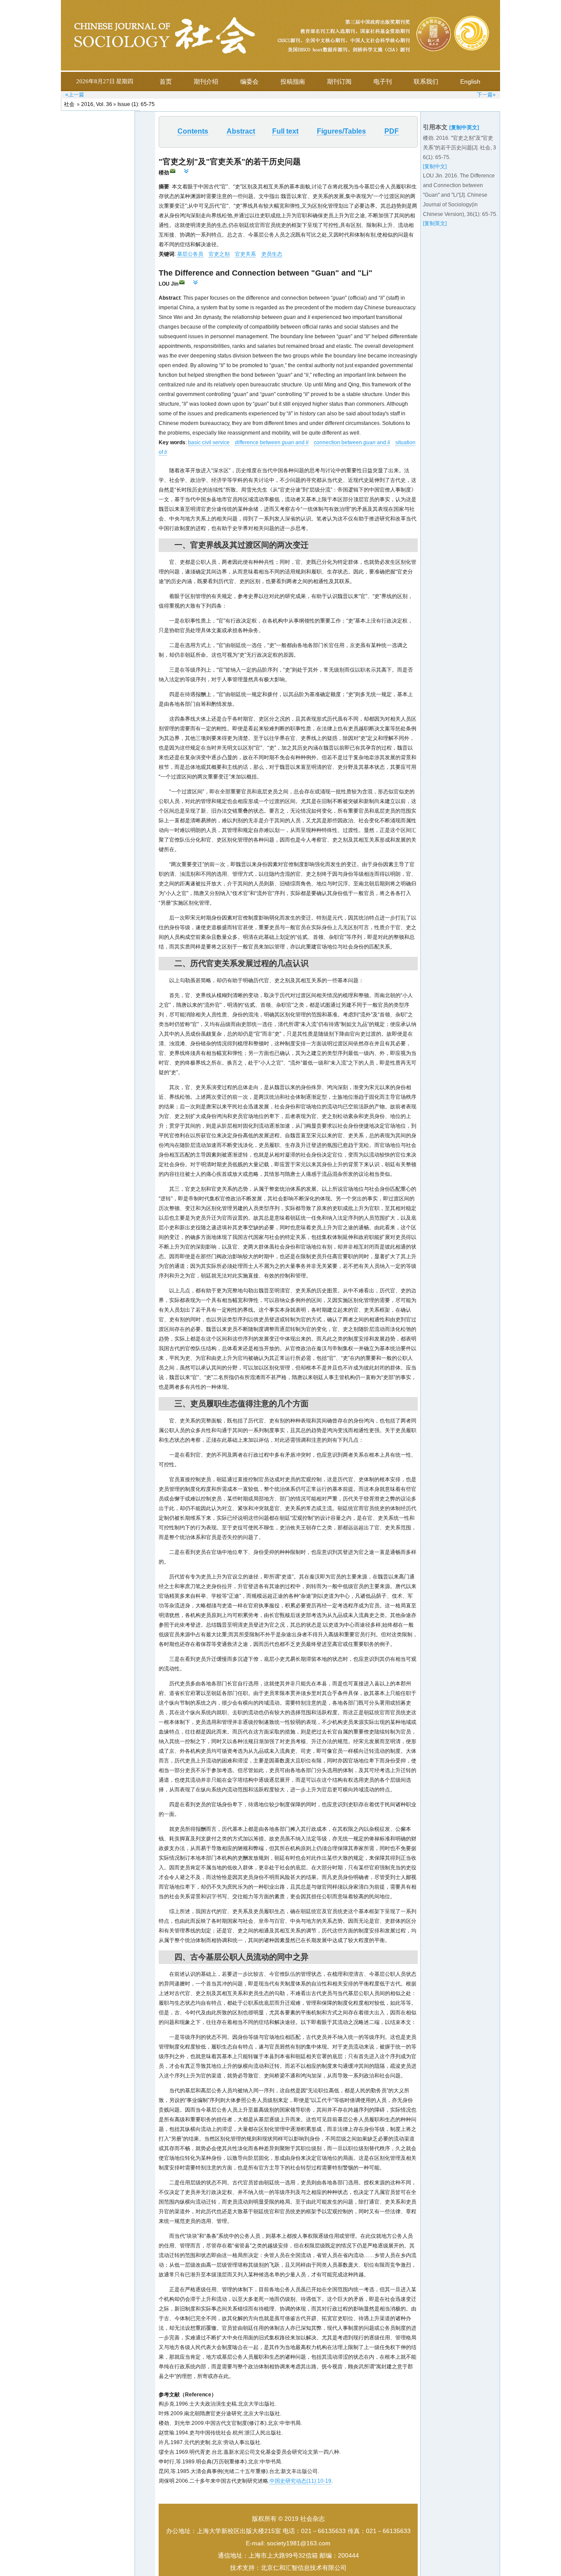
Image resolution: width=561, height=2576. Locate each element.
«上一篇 (75, 95)
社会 (69, 104)
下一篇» (486, 95)
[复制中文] (435, 166)
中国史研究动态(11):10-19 (300, 2481)
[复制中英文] (464, 127)
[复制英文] (435, 223)
